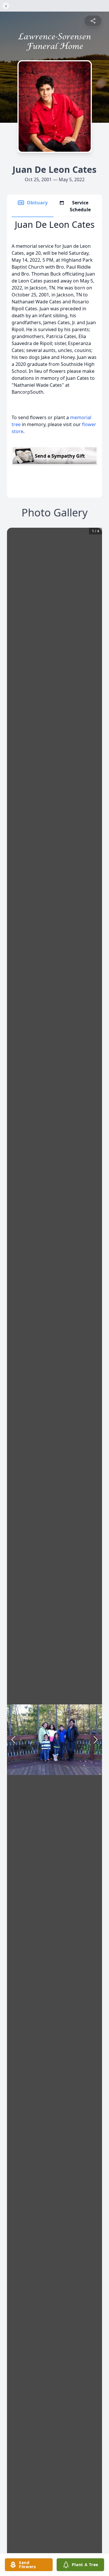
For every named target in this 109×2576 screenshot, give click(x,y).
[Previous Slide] (13, 1740)
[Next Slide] (96, 1740)
